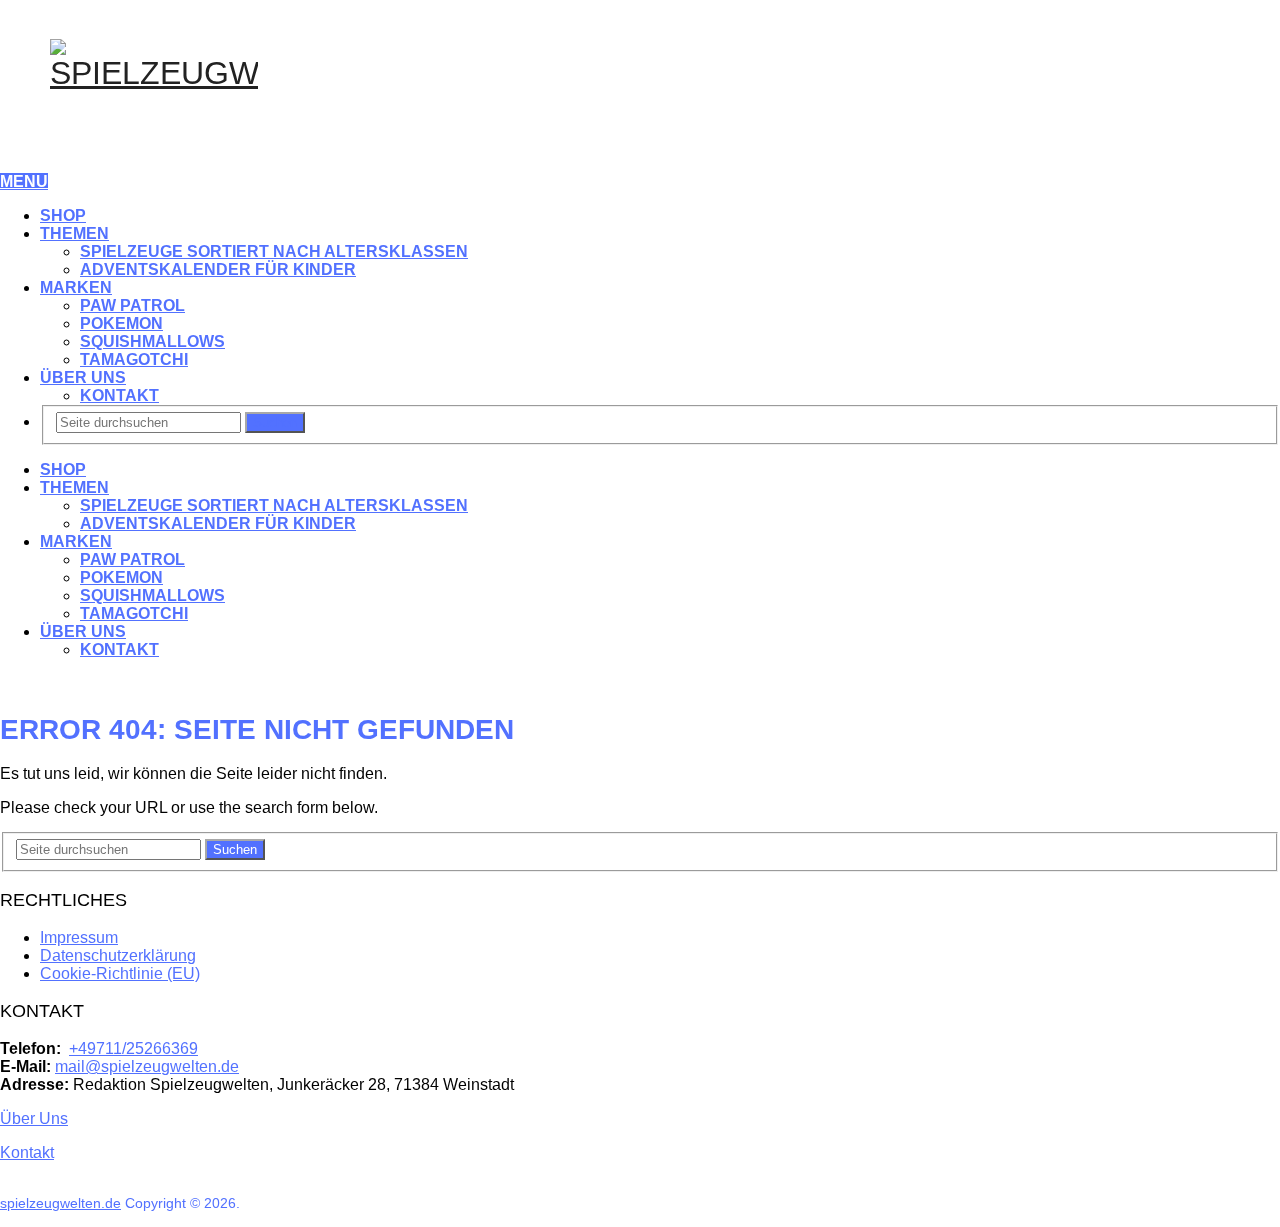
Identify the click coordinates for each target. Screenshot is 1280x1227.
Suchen (275, 422)
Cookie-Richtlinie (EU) (120, 973)
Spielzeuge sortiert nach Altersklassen (274, 251)
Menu (24, 181)
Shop (63, 215)
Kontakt (119, 395)
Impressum (79, 937)
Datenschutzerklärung (118, 955)
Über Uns (83, 377)
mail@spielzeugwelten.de (147, 1066)
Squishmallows (152, 341)
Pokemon (121, 323)
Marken (76, 287)
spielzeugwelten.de (60, 1203)
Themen (74, 233)
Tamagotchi (134, 359)
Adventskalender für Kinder (218, 269)
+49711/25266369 (133, 1048)
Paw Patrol (132, 305)
